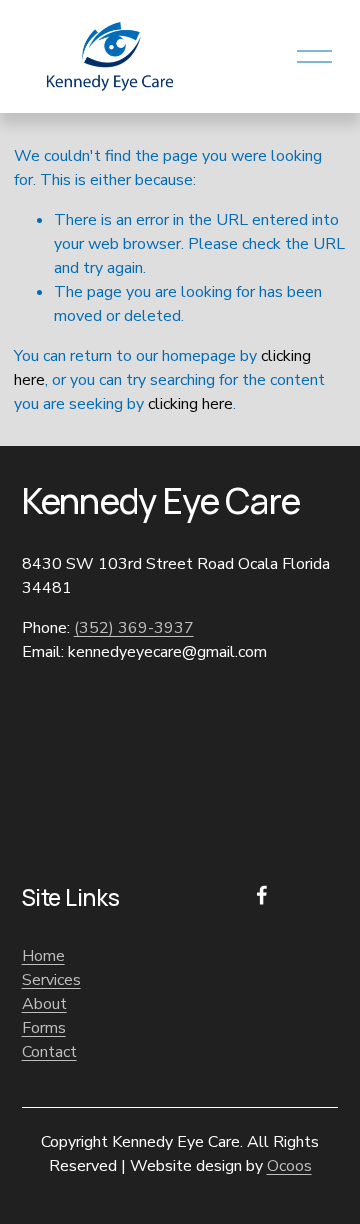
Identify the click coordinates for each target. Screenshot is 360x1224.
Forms (44, 1028)
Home (43, 956)
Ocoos (289, 1166)
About (44, 1004)
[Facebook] (262, 895)
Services (51, 980)
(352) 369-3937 (134, 628)
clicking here (190, 404)
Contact (49, 1052)
